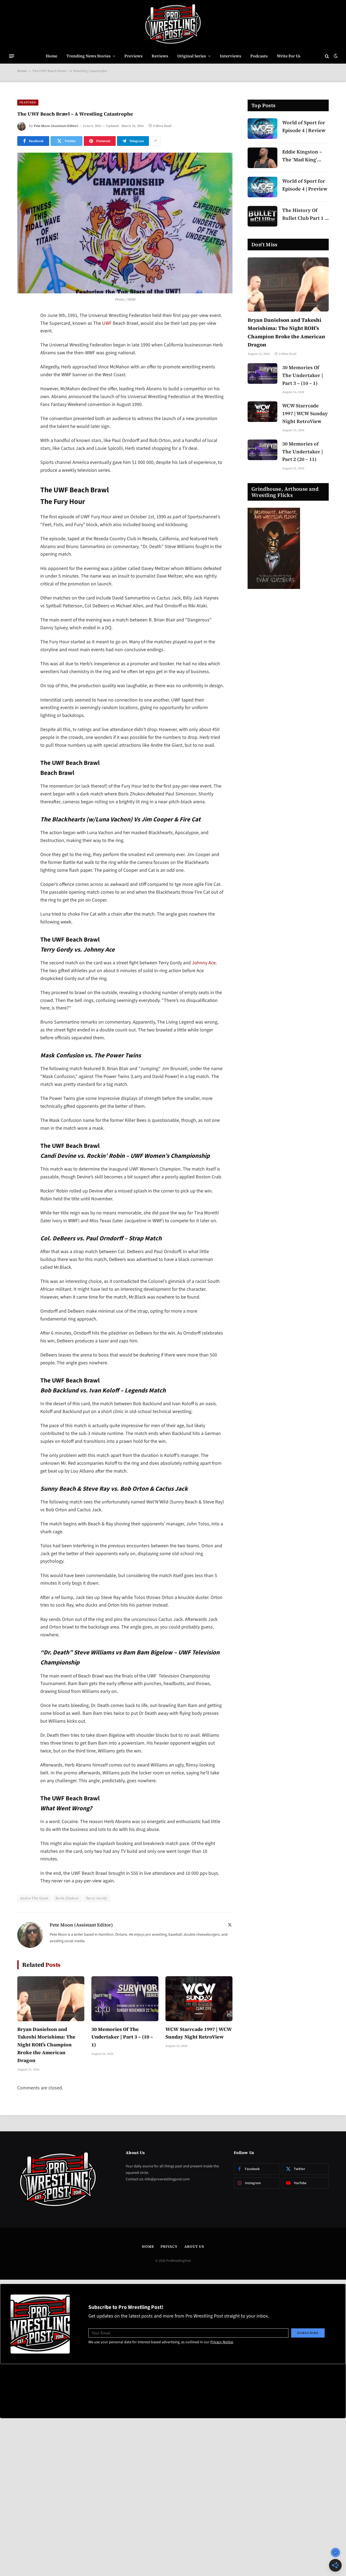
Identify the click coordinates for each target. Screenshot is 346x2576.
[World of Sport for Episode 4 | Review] (262, 129)
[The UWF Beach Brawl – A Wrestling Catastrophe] (125, 223)
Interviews (230, 56)
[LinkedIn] (23, 358)
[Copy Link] (23, 399)
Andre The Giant (34, 1898)
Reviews (160, 56)
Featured (28, 102)
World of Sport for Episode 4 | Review (304, 126)
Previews (133, 56)
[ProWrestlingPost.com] (173, 24)
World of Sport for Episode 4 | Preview (305, 185)
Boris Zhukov (67, 1898)
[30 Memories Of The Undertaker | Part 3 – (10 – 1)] (125, 1999)
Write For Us (289, 56)
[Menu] (12, 56)
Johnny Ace (204, 963)
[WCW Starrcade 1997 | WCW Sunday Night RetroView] (199, 1999)
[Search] (327, 56)
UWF (107, 323)
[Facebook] (23, 330)
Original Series (192, 56)
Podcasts (259, 56)
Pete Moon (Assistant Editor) (56, 126)
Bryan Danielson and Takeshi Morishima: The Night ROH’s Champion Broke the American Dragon (46, 2045)
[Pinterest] (23, 371)
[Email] (23, 385)
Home (51, 56)
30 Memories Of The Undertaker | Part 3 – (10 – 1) (122, 2037)
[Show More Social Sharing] (155, 141)
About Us (194, 2246)
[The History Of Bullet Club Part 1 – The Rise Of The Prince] (262, 216)
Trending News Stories (89, 56)
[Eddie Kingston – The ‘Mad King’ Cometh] (262, 158)
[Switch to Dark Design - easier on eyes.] (335, 56)
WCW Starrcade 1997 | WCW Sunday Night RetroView (199, 2033)
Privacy (169, 2246)
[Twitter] (23, 344)
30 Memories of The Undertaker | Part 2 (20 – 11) (302, 452)
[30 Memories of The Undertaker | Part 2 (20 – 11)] (262, 450)
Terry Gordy (97, 1898)
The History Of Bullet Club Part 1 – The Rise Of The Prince (305, 214)
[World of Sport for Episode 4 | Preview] (262, 187)
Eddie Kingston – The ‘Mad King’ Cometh (302, 156)
